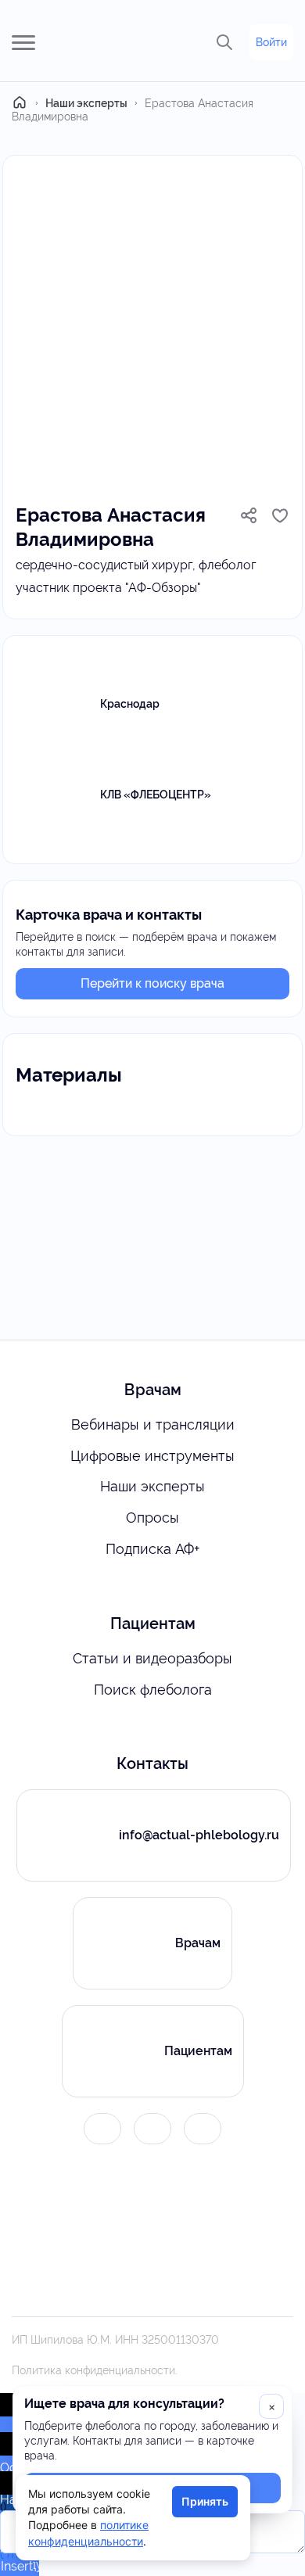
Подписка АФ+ (152, 1549)
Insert (17, 2566)
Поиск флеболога (153, 1690)
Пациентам (198, 2051)
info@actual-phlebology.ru (199, 1835)
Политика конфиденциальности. (95, 2370)
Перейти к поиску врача (152, 983)
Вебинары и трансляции (153, 1424)
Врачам (198, 1943)
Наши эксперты (152, 1486)
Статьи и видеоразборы (152, 1658)
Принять (205, 2501)
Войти (271, 42)
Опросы (152, 1518)
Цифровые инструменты (152, 1456)
